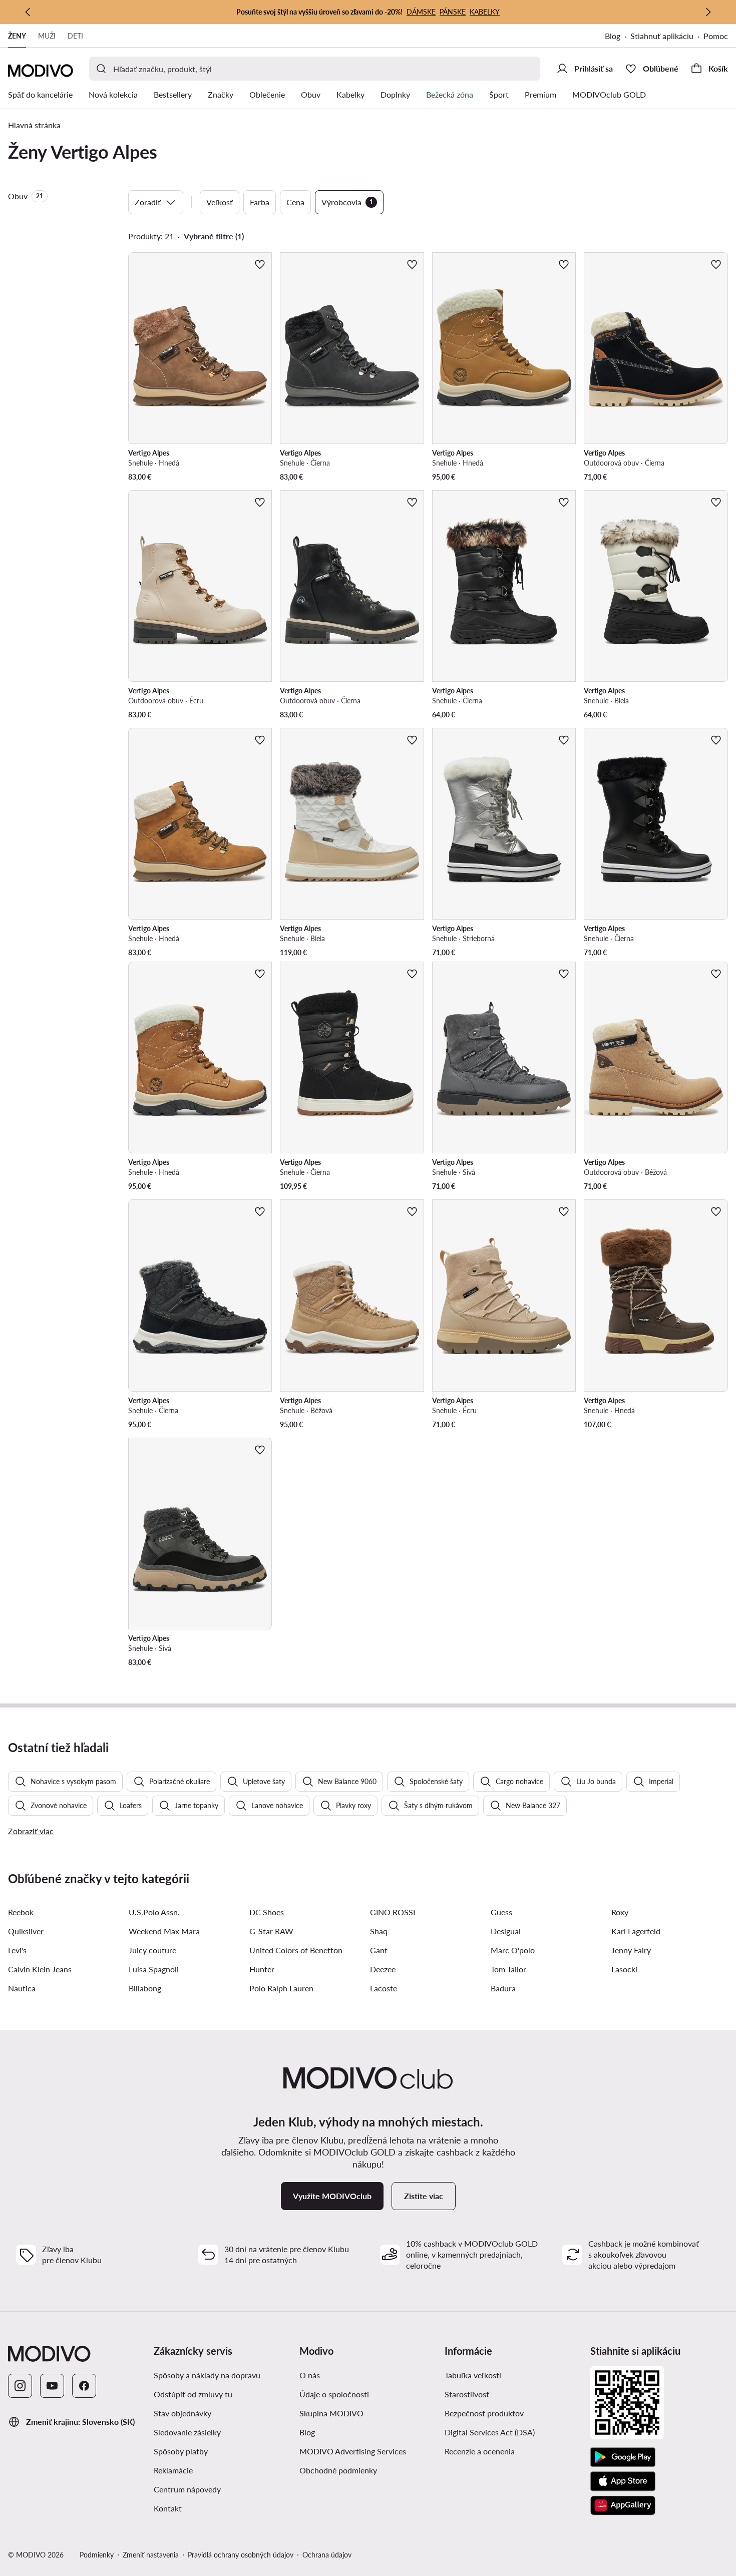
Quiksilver (26, 1931)
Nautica (22, 1988)
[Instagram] (20, 2386)
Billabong (145, 1988)
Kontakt (168, 2508)
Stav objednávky (182, 2413)
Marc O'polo (513, 1950)
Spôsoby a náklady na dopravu (207, 2375)
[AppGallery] (623, 2505)
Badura (503, 1988)
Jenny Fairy (631, 1950)
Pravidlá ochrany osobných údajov (241, 2555)
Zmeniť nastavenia (151, 2555)
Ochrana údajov (327, 2555)
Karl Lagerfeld (636, 1931)
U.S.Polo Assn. (154, 1912)
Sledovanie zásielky (187, 2432)
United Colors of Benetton (296, 1950)
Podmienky (97, 2555)
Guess (501, 1912)
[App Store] (623, 2481)
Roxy (620, 1912)
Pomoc (716, 36)
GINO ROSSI (393, 1912)
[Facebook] (84, 2386)
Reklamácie (173, 2470)
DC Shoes (267, 1912)
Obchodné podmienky (338, 2470)
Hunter (262, 1969)
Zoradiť (148, 202)
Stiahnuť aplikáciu (662, 36)
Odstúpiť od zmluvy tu (193, 2394)
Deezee (383, 1969)
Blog (613, 36)
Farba (260, 202)
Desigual (506, 1931)
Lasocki (624, 1969)
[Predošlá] (28, 12)
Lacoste (384, 1988)
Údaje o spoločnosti (334, 2394)
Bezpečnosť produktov (484, 2413)
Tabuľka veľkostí (473, 2375)
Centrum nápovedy (187, 2489)
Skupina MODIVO (331, 2413)
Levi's (17, 1950)
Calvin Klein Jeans (40, 1969)
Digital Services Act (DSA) (490, 2432)
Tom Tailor (508, 1969)
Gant (379, 1950)
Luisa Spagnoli (154, 1969)
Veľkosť (220, 202)
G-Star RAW (271, 1931)
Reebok (21, 1912)
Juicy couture (152, 1950)
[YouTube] (52, 2386)
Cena (295, 202)
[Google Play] (623, 2457)
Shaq (379, 1931)
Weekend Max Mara (164, 1931)
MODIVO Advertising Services (353, 2451)
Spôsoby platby (181, 2451)
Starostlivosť (467, 2394)
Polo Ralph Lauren (281, 1988)
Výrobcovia (347, 202)
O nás (310, 2375)
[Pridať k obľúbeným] (260, 264)
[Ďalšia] (708, 12)
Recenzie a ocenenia (480, 2451)
